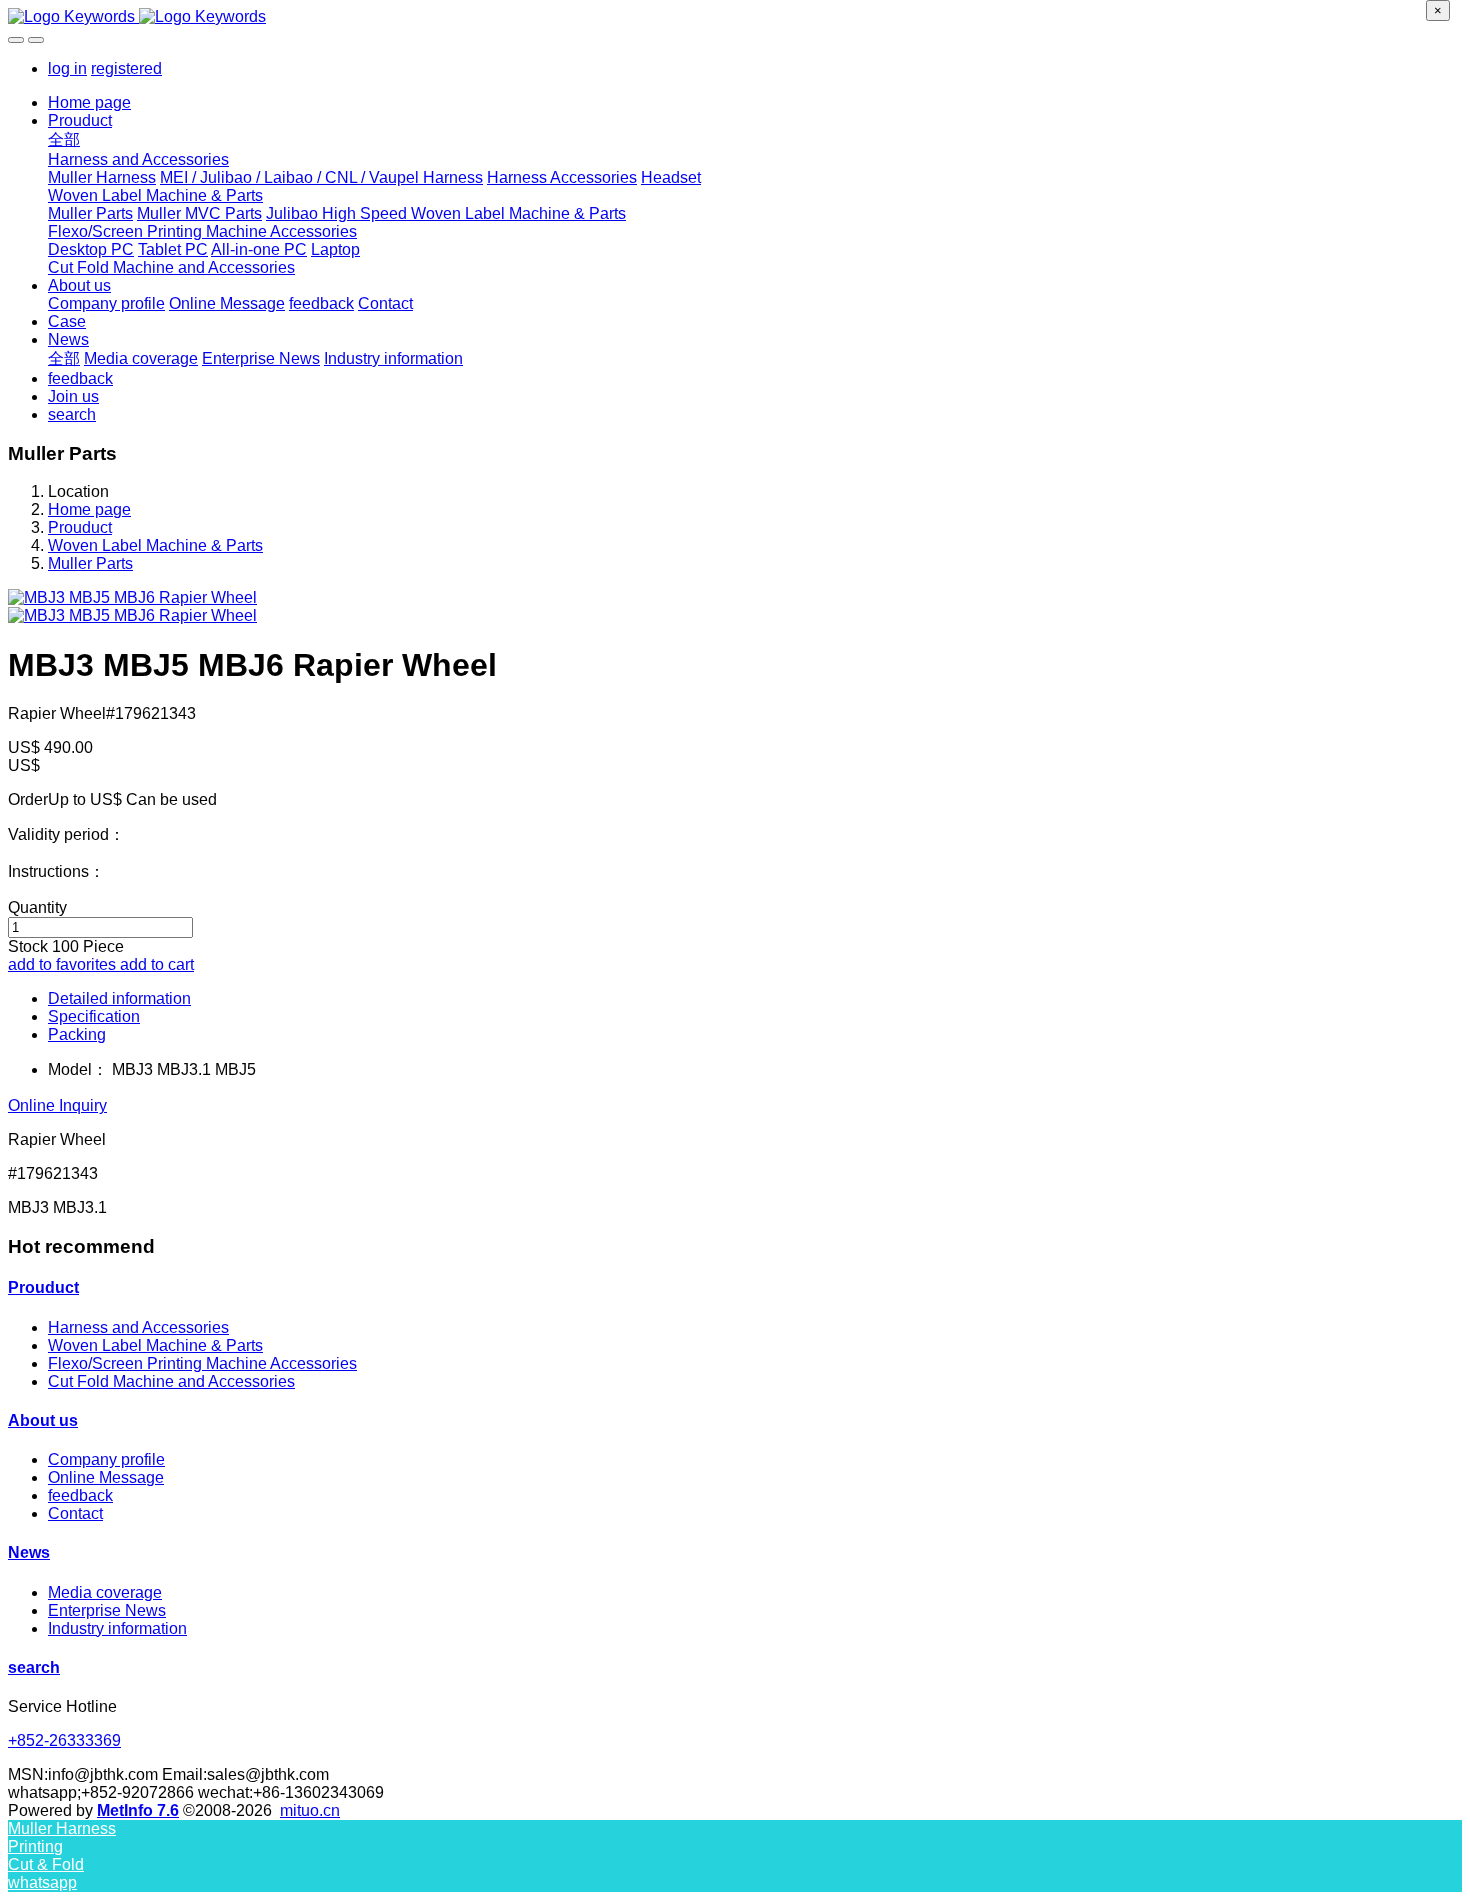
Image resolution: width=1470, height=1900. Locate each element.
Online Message (106, 1477)
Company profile (106, 1459)
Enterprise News (107, 1610)
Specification (94, 1016)
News (29, 1552)
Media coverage (105, 1592)
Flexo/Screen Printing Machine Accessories (202, 1363)
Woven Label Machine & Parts (155, 545)
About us (43, 1420)
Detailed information (119, 998)
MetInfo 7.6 (138, 1810)
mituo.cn (310, 1810)
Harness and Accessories (138, 1327)
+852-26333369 (64, 1740)
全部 (64, 139)
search (34, 1667)
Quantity (37, 907)
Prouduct (80, 527)
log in (67, 68)
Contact (75, 1513)
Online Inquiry (57, 1105)
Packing (77, 1034)
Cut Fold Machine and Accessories (171, 1381)
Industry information (117, 1628)
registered (126, 68)
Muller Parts (90, 563)
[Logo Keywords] (735, 17)
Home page (89, 102)
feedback (80, 1495)
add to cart (157, 964)
